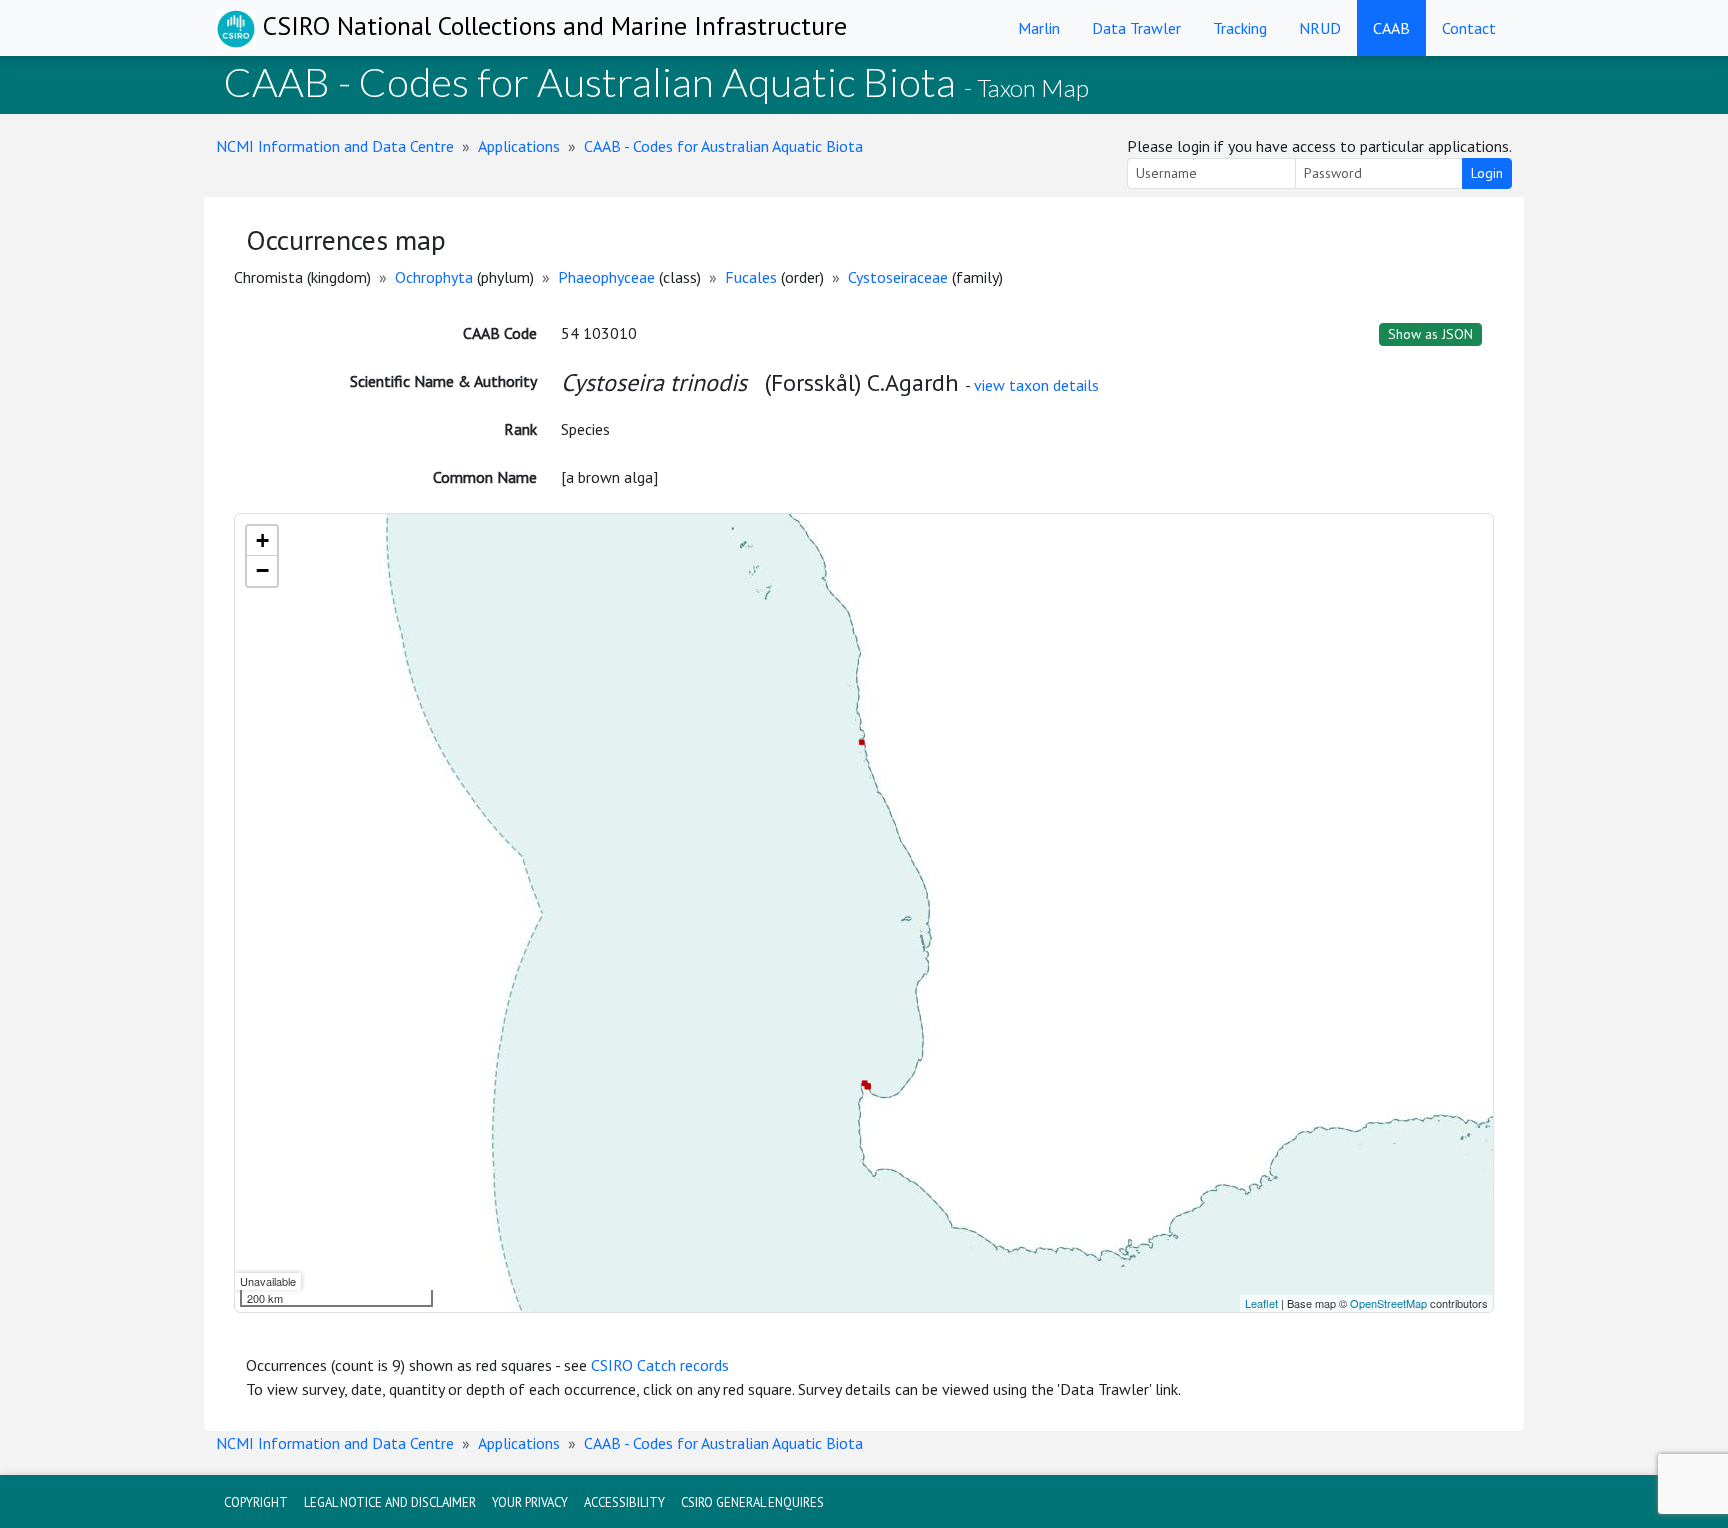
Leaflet (1261, 1303)
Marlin (1039, 28)
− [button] (262, 570)
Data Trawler (1136, 28)
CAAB (1391, 28)
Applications (519, 146)
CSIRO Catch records (660, 1365)
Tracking (1240, 28)
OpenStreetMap (1388, 1303)
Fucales (751, 277)
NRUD (1320, 28)
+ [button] (262, 540)
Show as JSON (1430, 334)
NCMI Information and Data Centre (335, 146)
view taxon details (1036, 385)
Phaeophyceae (606, 277)
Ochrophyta (434, 277)
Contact (1469, 28)
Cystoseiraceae (898, 277)
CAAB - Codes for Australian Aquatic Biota (723, 146)
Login (1487, 173)
